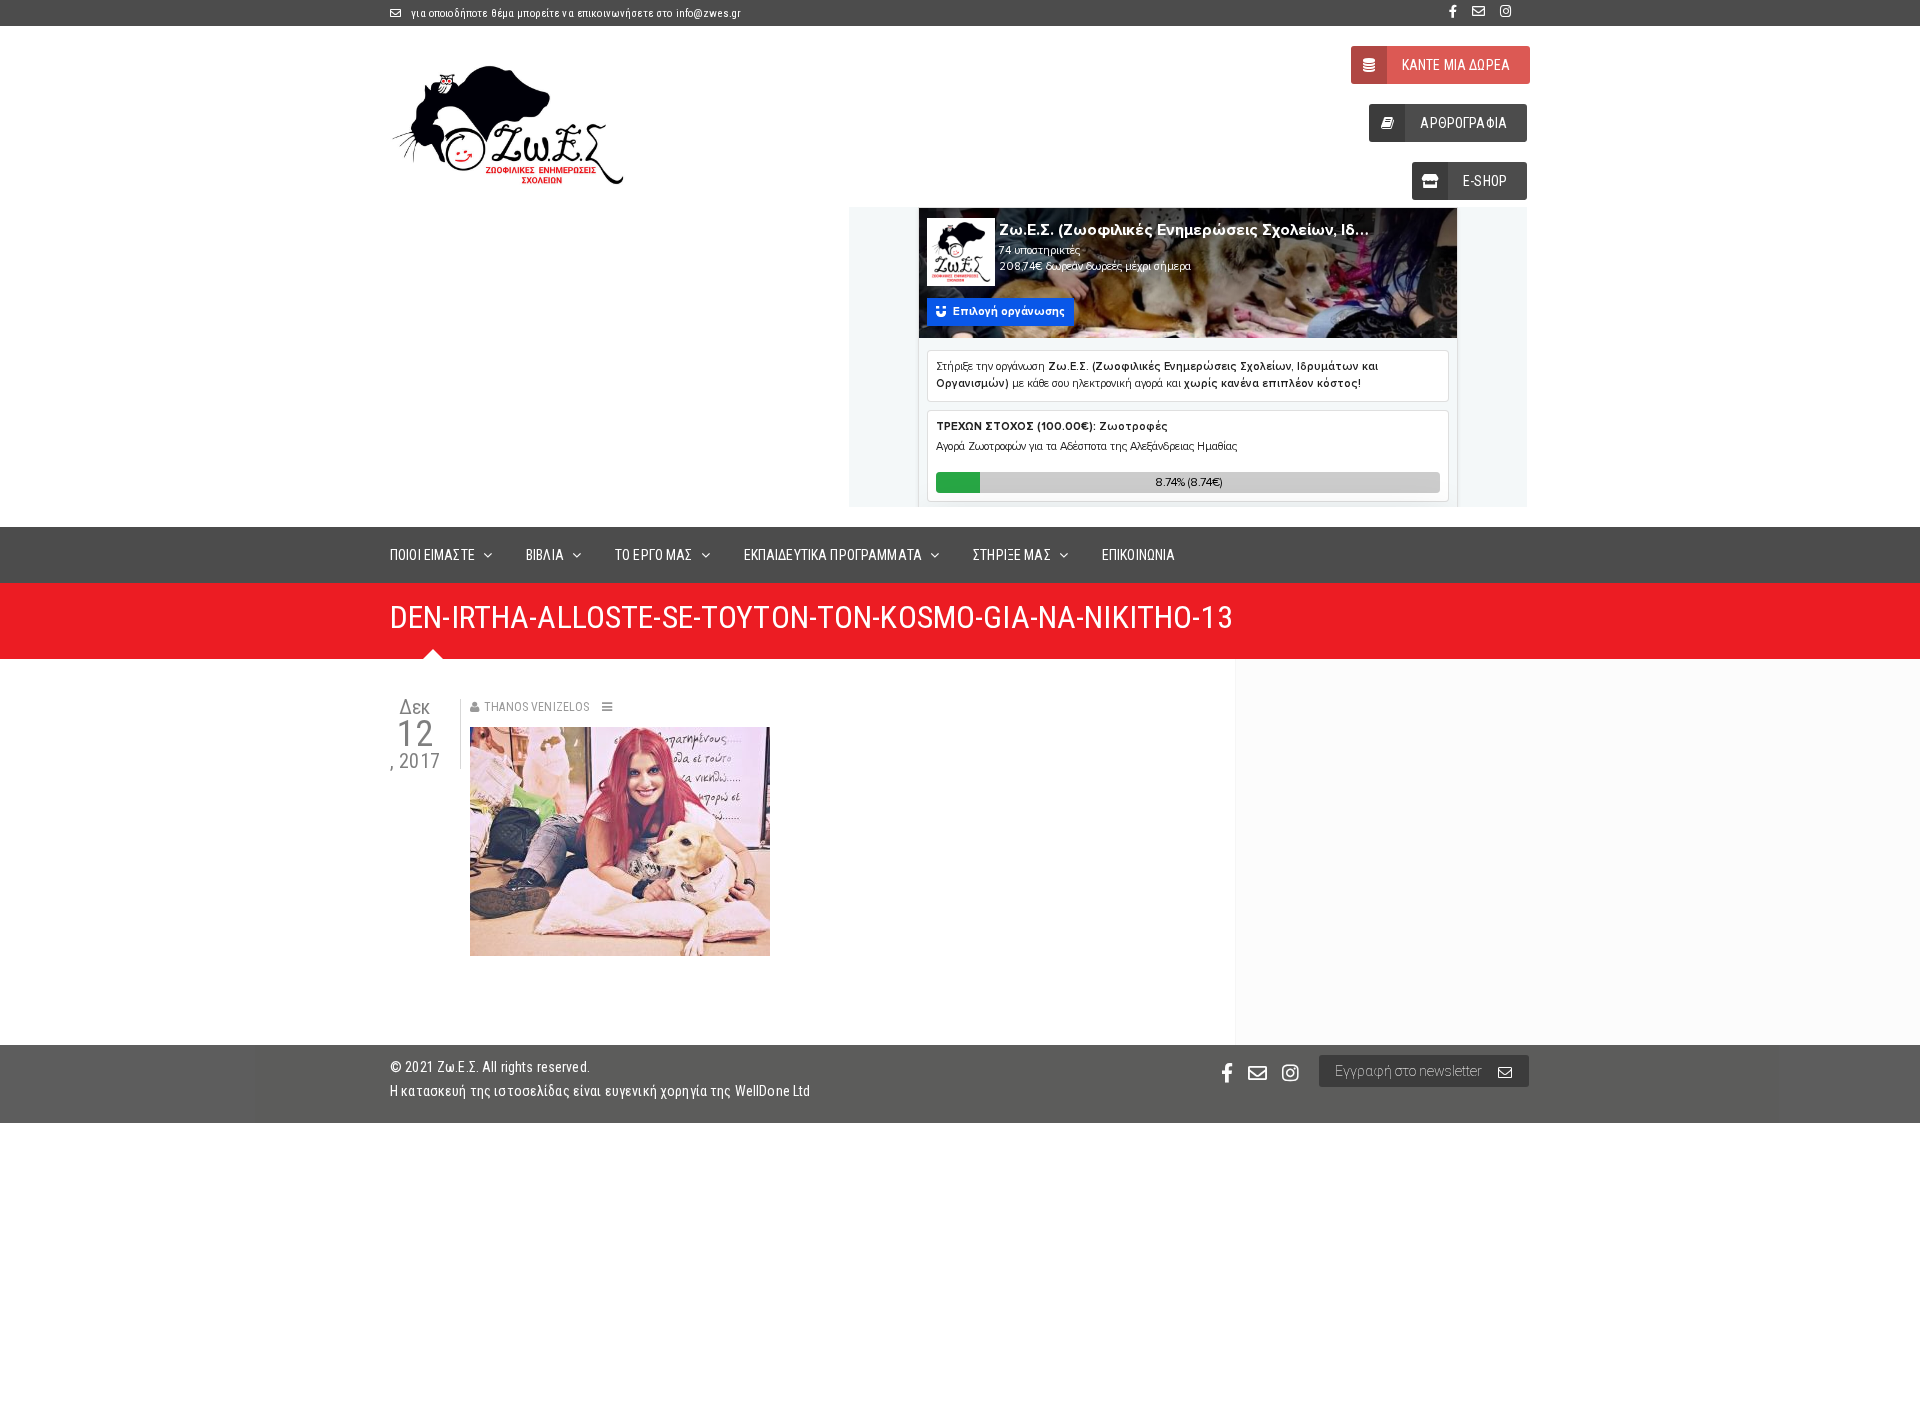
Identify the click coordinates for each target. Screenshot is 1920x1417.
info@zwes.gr (709, 13)
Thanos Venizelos (536, 707)
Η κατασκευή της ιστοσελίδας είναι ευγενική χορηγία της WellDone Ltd (600, 1091)
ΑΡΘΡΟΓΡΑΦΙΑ (1463, 123)
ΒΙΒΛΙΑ (545, 555)
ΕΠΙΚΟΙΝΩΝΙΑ (1139, 555)
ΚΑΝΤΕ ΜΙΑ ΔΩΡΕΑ (1456, 65)
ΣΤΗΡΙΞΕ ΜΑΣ (1012, 555)
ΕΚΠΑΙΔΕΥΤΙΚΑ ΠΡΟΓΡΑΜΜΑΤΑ (833, 555)
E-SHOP (1485, 181)
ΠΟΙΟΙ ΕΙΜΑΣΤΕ (432, 555)
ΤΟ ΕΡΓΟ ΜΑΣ (654, 555)
